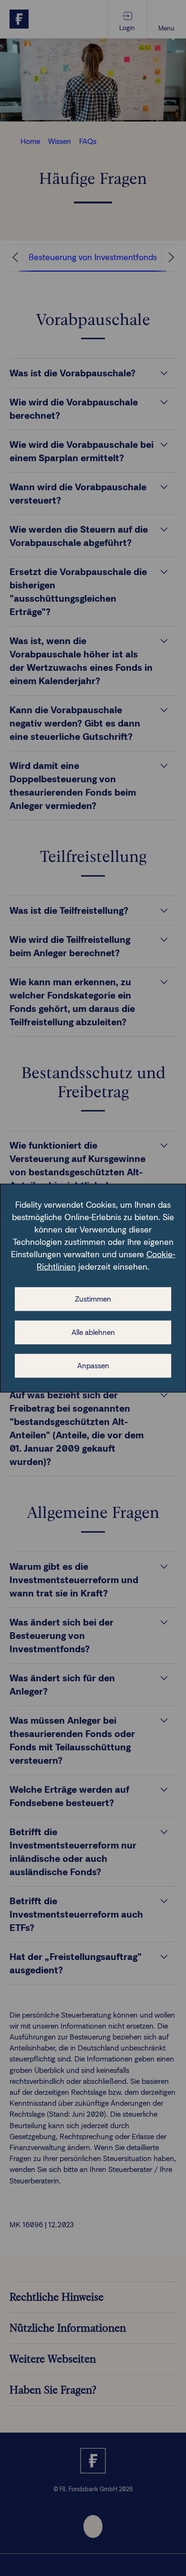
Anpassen (93, 1366)
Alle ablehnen (93, 1332)
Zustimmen (93, 1299)
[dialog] (93, 1288)
